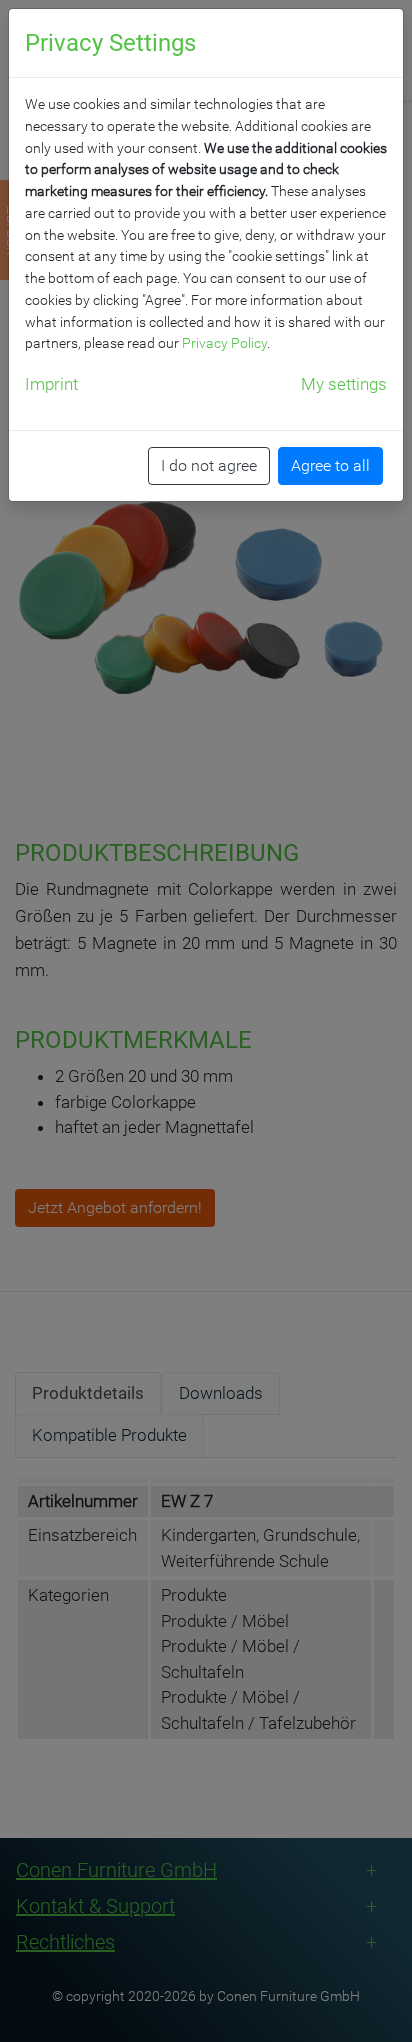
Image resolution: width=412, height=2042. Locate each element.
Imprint (51, 384)
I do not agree (209, 465)
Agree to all (330, 465)
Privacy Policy (224, 343)
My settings (344, 384)
